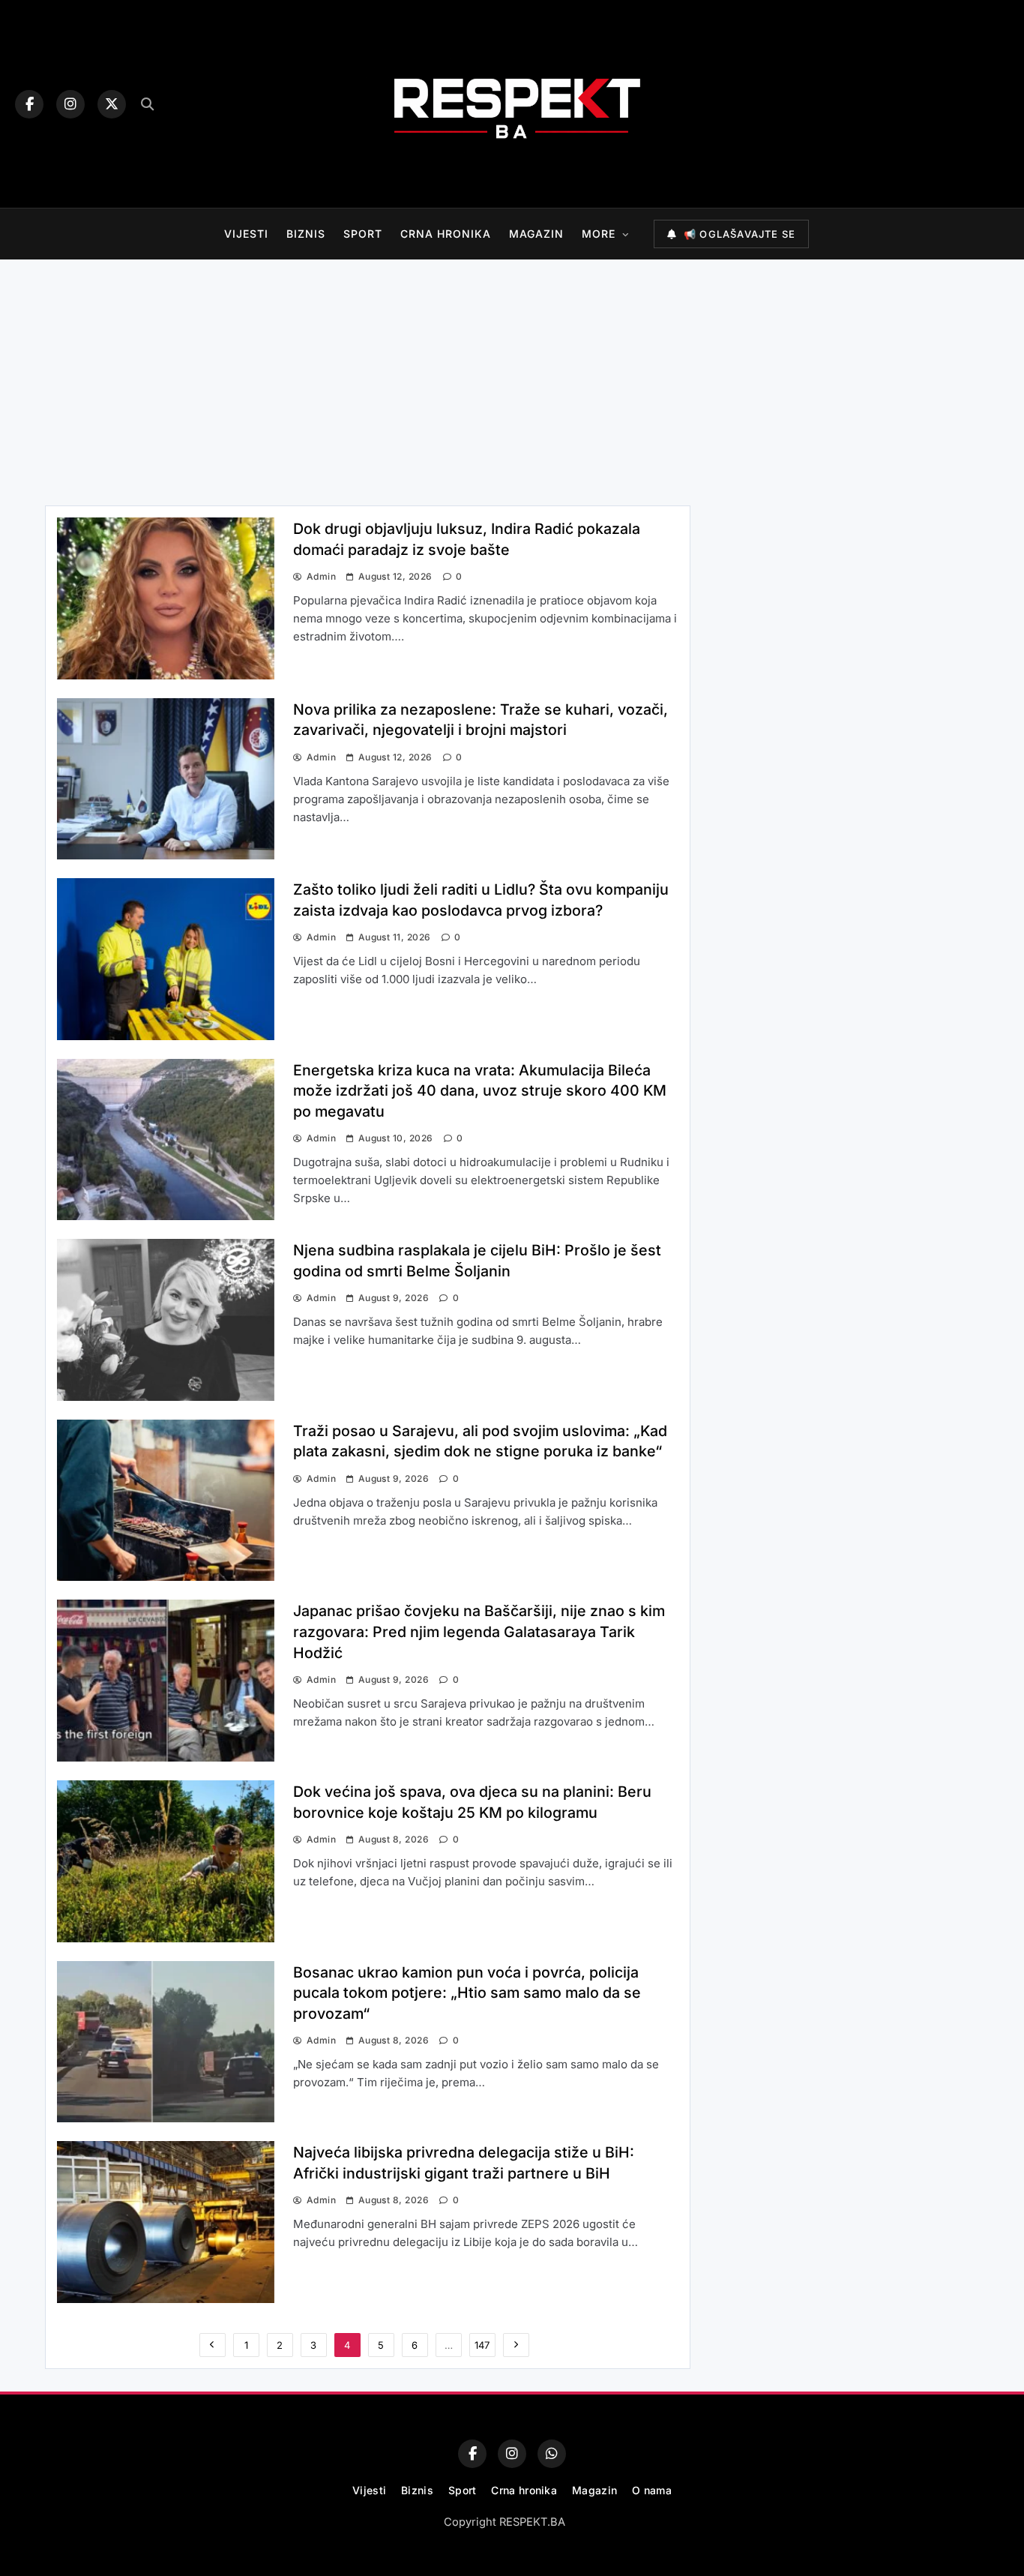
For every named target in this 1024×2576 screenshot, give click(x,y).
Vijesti (246, 234)
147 (482, 2345)
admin (321, 576)
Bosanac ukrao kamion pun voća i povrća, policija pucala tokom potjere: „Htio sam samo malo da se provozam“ (467, 1993)
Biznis (306, 234)
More (599, 234)
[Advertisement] (512, 379)
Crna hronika (446, 234)
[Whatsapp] (552, 2454)
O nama (652, 2490)
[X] (112, 104)
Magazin (536, 234)
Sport (363, 234)
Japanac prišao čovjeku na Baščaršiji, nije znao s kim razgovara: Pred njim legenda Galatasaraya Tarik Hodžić (479, 1631)
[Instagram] (70, 104)
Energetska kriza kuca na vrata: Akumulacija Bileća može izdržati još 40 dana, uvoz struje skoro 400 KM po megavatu (480, 1091)
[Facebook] (29, 104)
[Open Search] (147, 104)
